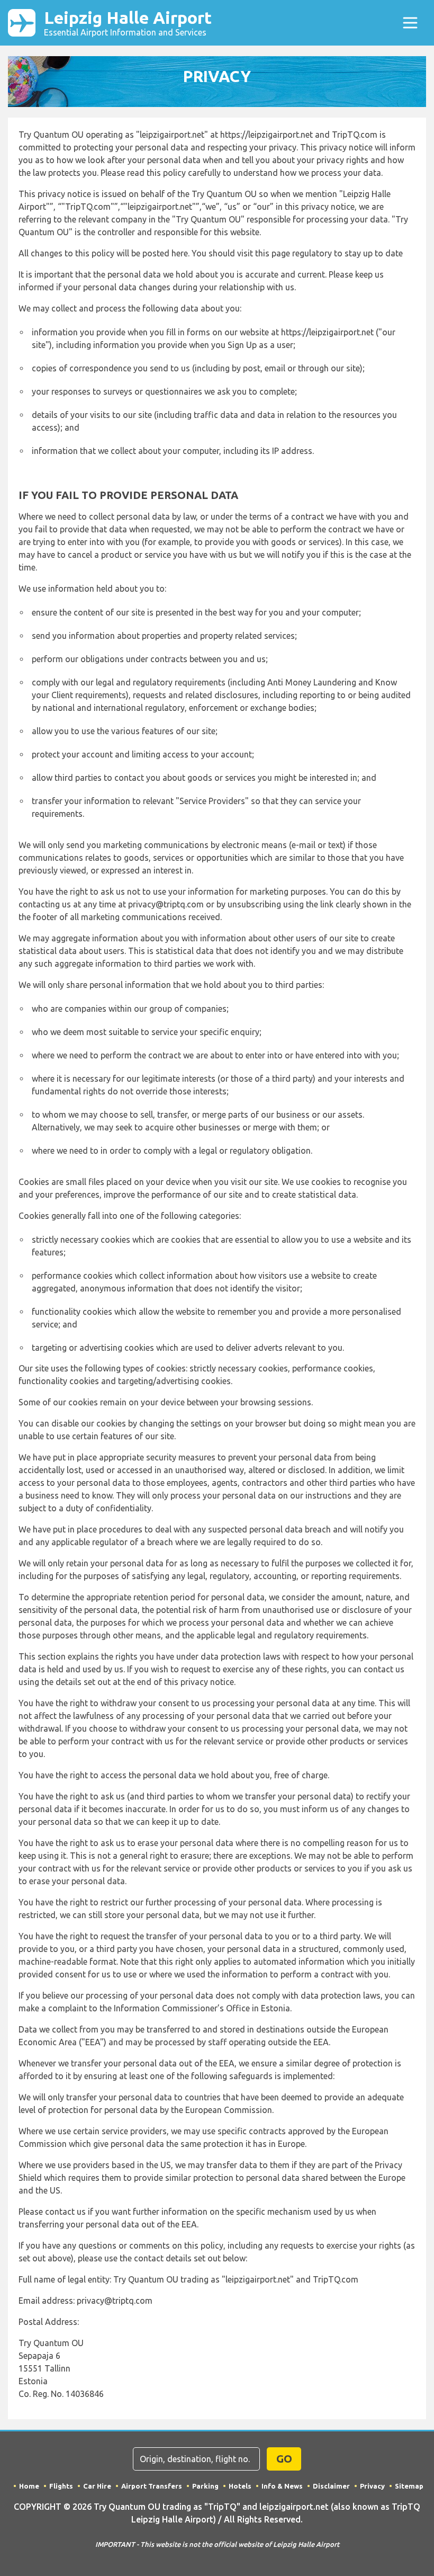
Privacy (372, 2486)
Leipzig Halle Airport (128, 23)
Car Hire (97, 2486)
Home (29, 2486)
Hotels (240, 2486)
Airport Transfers (152, 2486)
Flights (61, 2486)
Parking (205, 2486)
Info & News (282, 2486)
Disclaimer (331, 2486)
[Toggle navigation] (410, 23)
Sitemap (409, 2486)
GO (284, 2459)
